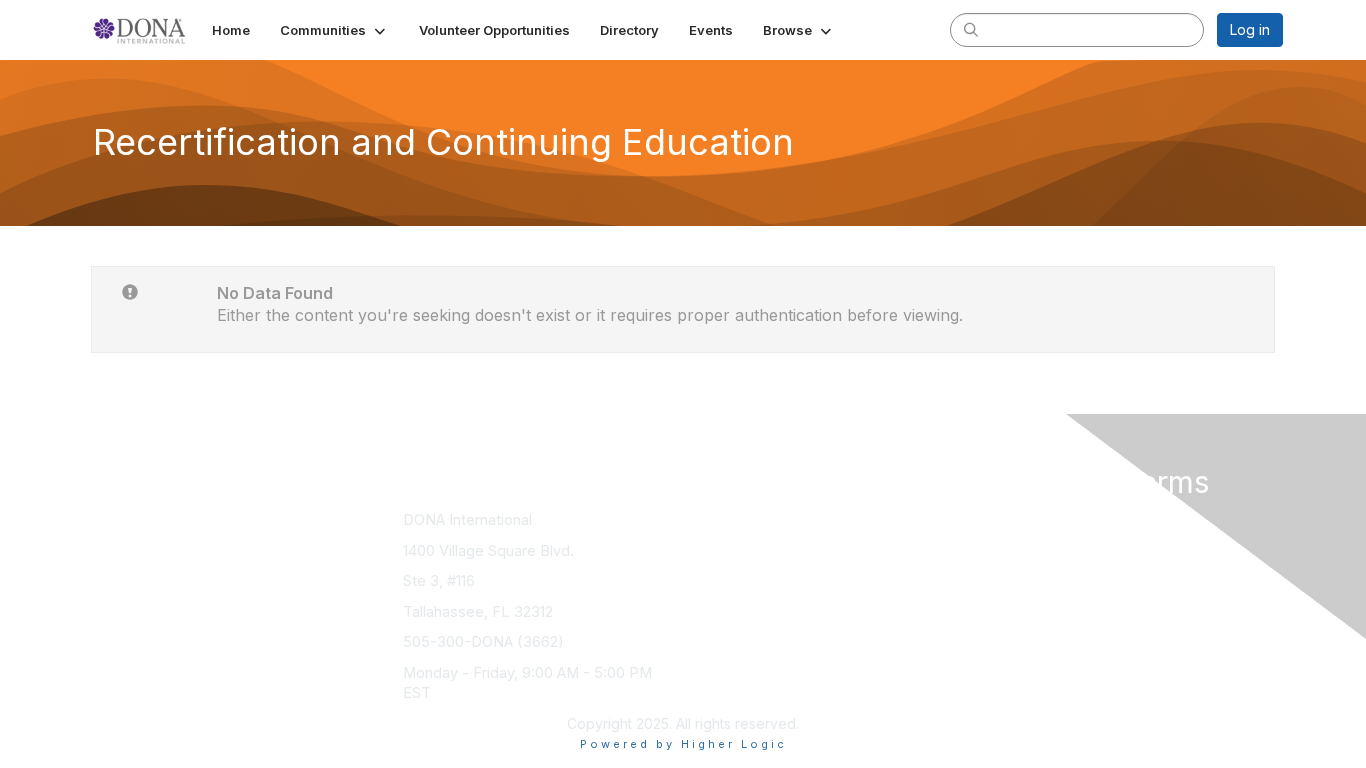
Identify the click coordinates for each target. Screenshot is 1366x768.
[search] (971, 29)
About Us (1010, 519)
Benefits (718, 539)
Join (705, 519)
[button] (334, 30)
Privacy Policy (1026, 539)
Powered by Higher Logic (683, 744)
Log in (1250, 29)
